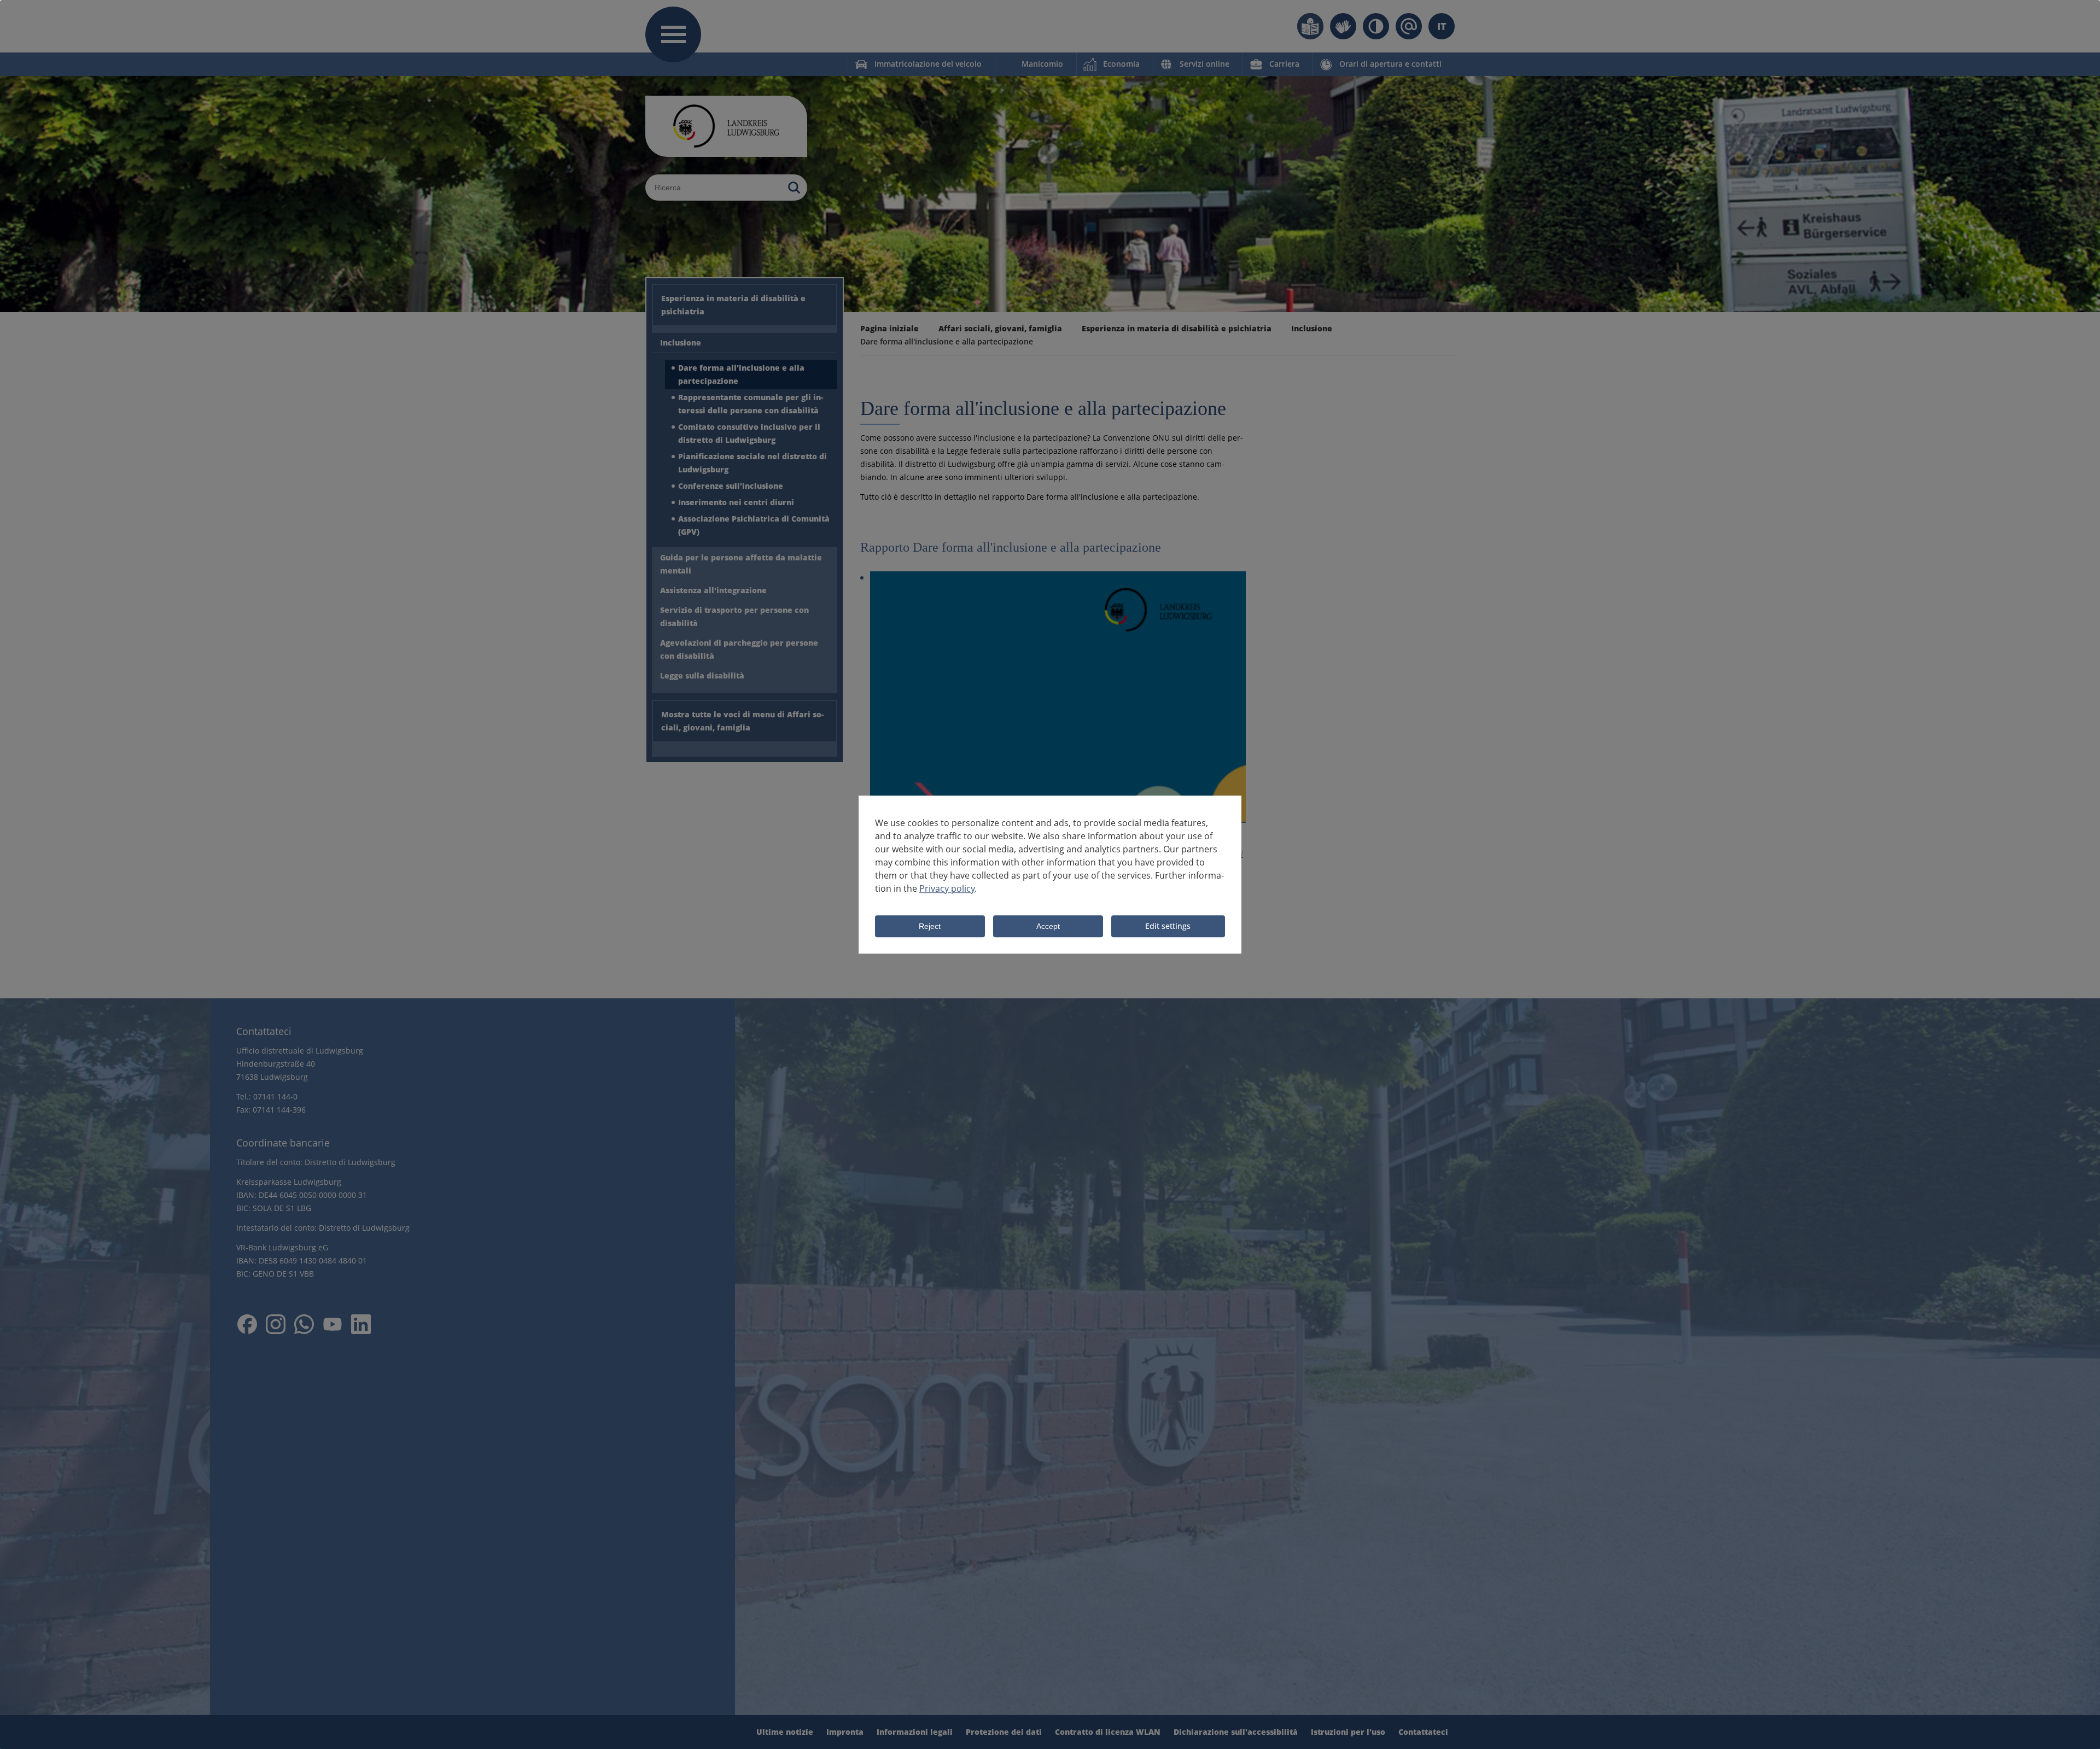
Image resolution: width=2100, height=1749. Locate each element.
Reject (930, 927)
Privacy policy (947, 888)
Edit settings (1168, 926)
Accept (1048, 927)
